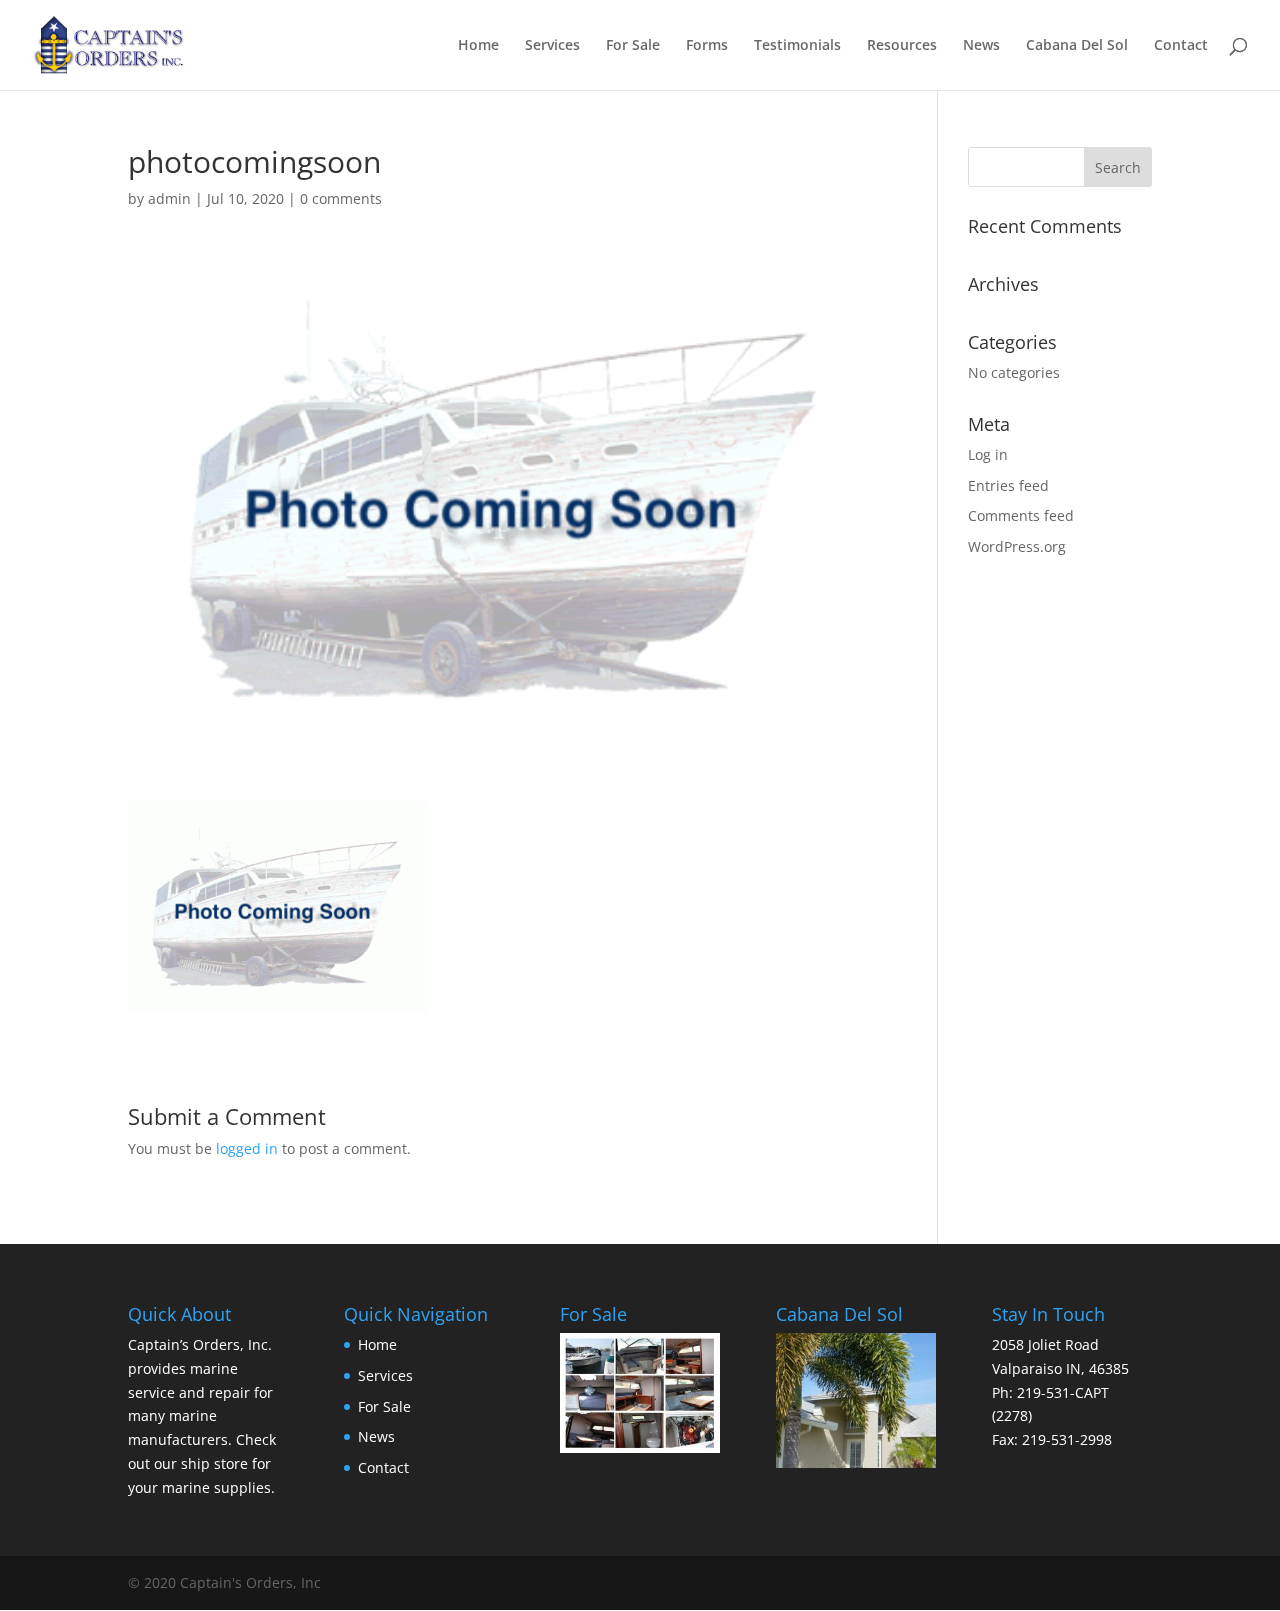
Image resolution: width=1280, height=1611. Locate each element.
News (981, 46)
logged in (247, 1148)
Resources (902, 46)
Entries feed (1008, 485)
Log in (988, 454)
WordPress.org (1017, 546)
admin (169, 198)
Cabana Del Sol (1077, 46)
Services (552, 46)
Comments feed (1021, 515)
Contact (1181, 46)
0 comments (341, 198)
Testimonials (797, 46)
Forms (707, 46)
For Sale (633, 46)
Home (478, 46)
